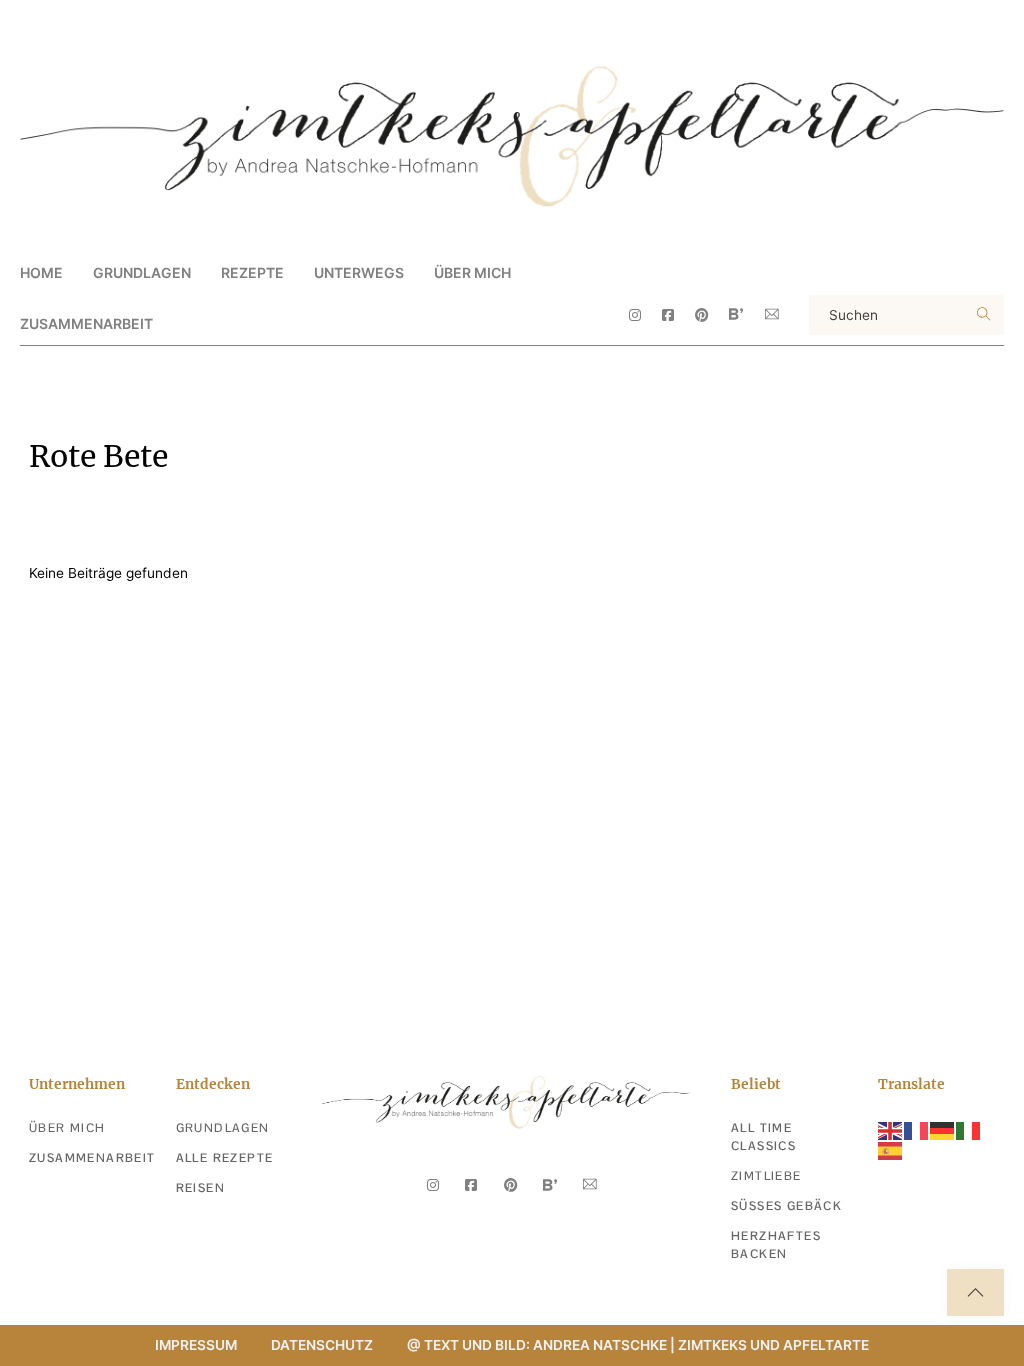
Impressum (196, 1345)
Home (41, 272)
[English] (891, 1129)
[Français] (917, 1129)
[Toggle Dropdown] (208, 272)
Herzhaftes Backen (776, 1245)
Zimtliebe (766, 1176)
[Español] (891, 1150)
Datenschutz (322, 1345)
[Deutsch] (943, 1129)
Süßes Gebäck (786, 1206)
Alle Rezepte (225, 1158)
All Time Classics (763, 1137)
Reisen (200, 1188)
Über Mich (472, 272)
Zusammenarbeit (86, 323)
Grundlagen (223, 1128)
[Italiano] (969, 1129)
